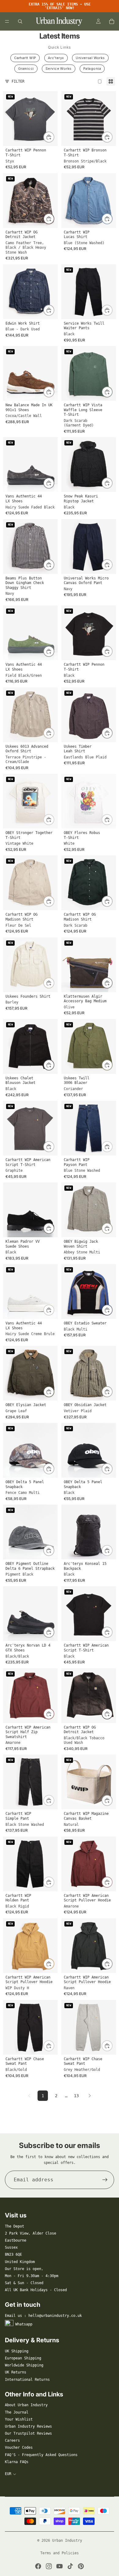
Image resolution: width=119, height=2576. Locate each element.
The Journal (17, 2412)
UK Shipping (17, 2351)
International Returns (27, 2380)
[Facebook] (38, 2566)
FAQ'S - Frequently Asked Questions (41, 2455)
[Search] (20, 21)
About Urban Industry (26, 2405)
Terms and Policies (60, 2553)
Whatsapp (24, 2324)
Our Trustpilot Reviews (28, 2433)
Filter (18, 81)
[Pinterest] (81, 2566)
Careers (12, 2440)
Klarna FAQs (17, 2462)
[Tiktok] (70, 2566)
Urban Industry (67, 2541)
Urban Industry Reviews (28, 2426)
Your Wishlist (19, 2419)
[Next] (90, 2096)
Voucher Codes (19, 2448)
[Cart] (112, 21)
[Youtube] (60, 2566)
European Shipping (23, 2358)
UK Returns (16, 2372)
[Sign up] (105, 2180)
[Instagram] (49, 2566)
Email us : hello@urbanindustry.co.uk (43, 2316)
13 (76, 2096)
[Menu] (7, 21)
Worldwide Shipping (24, 2365)
